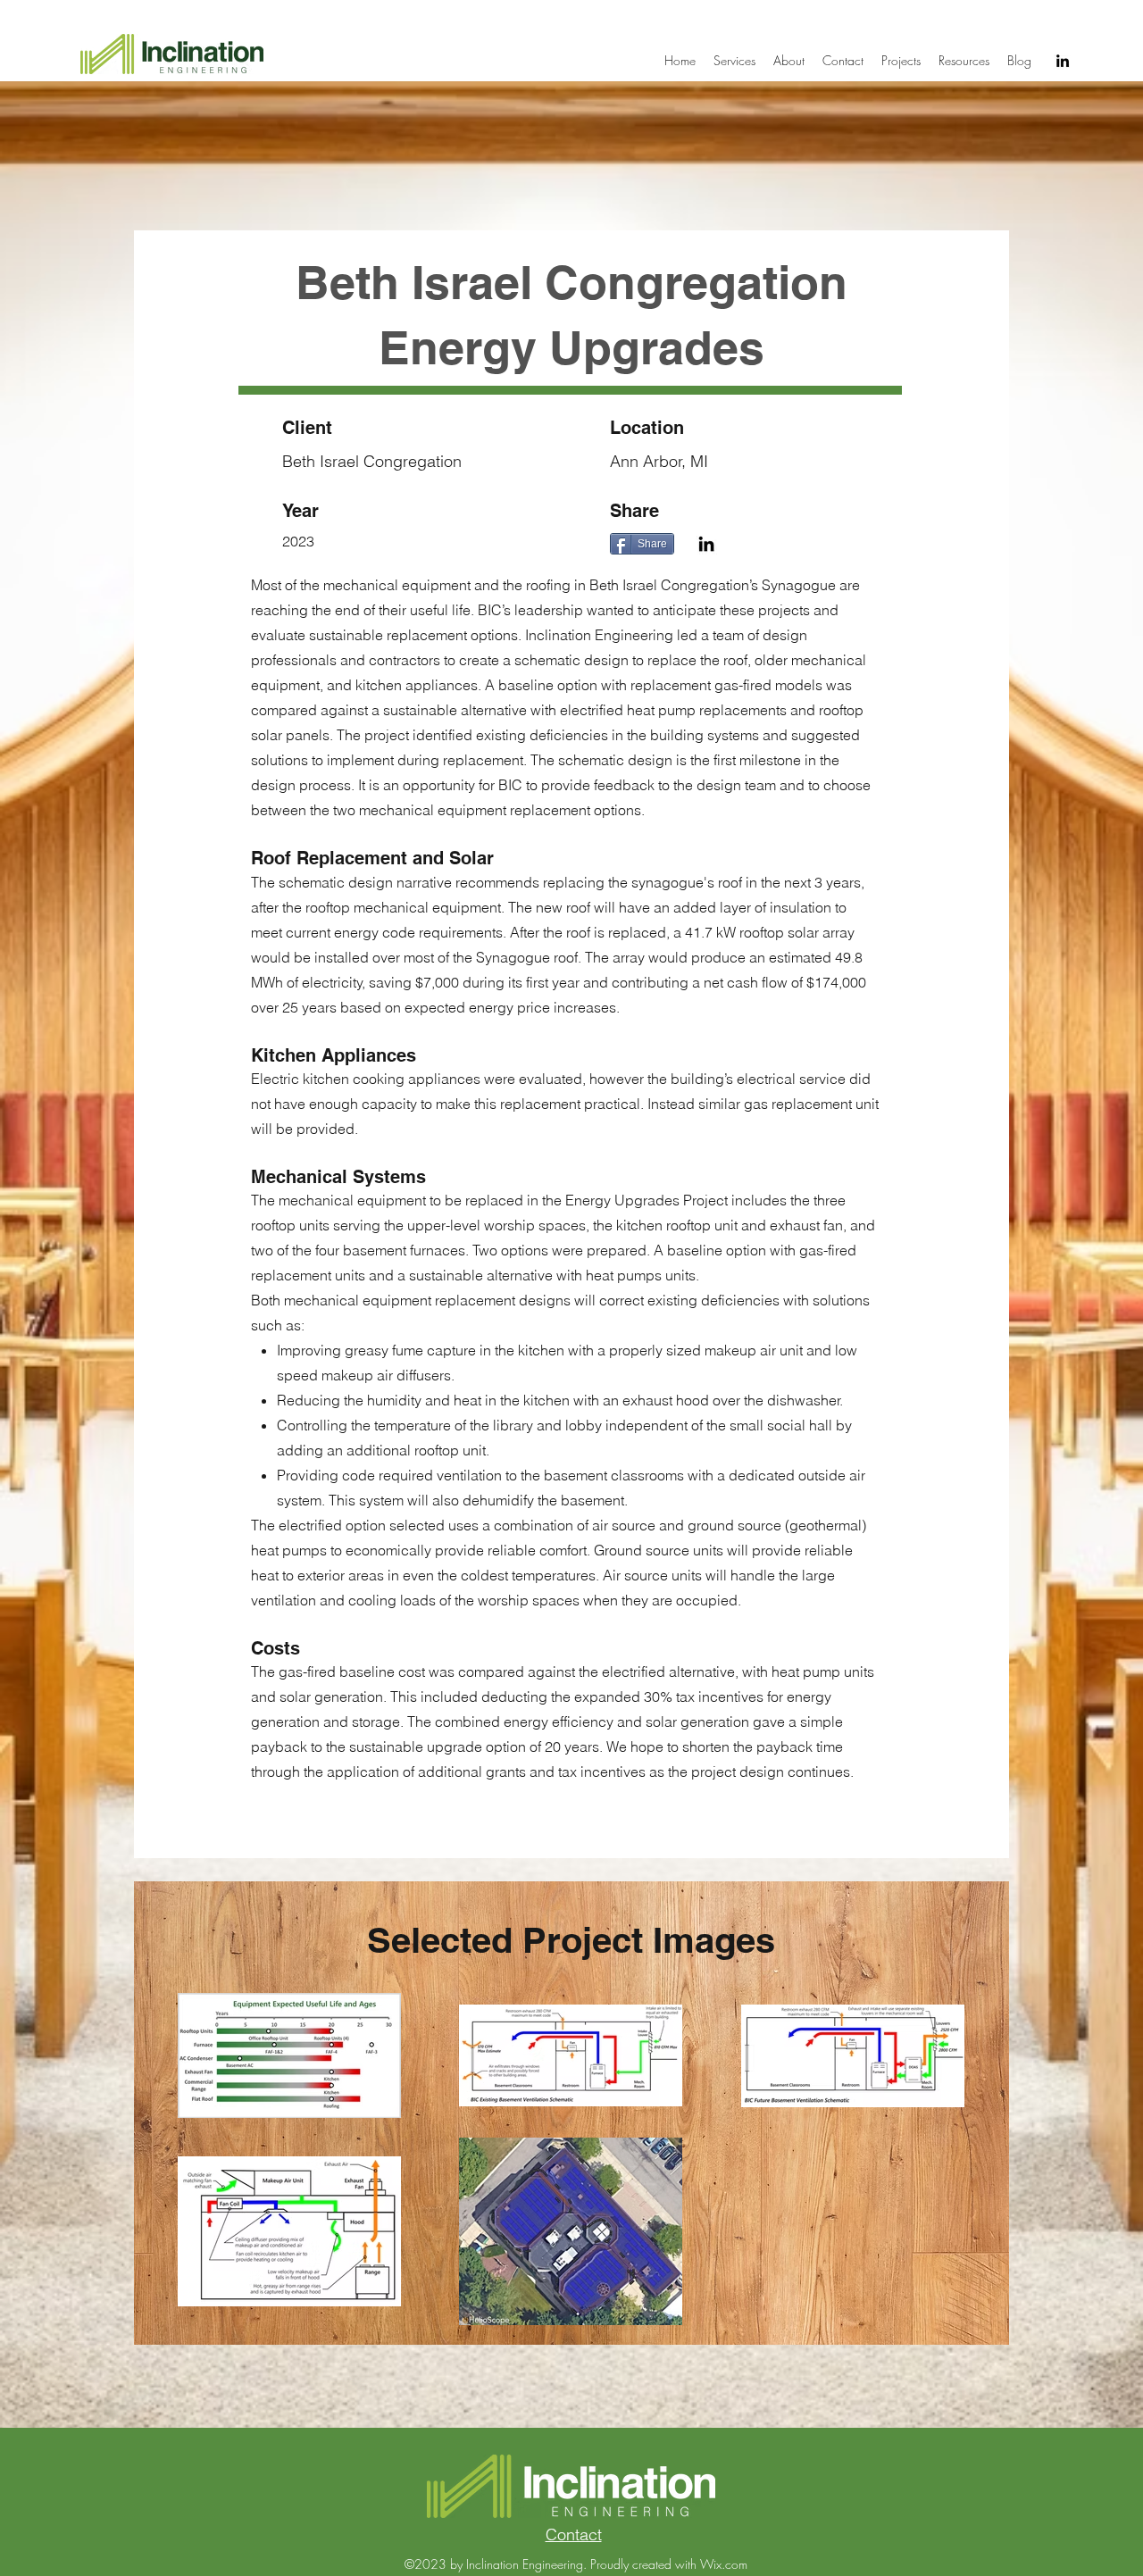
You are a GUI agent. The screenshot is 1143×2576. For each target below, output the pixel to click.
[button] (901, 61)
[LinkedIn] (1063, 61)
